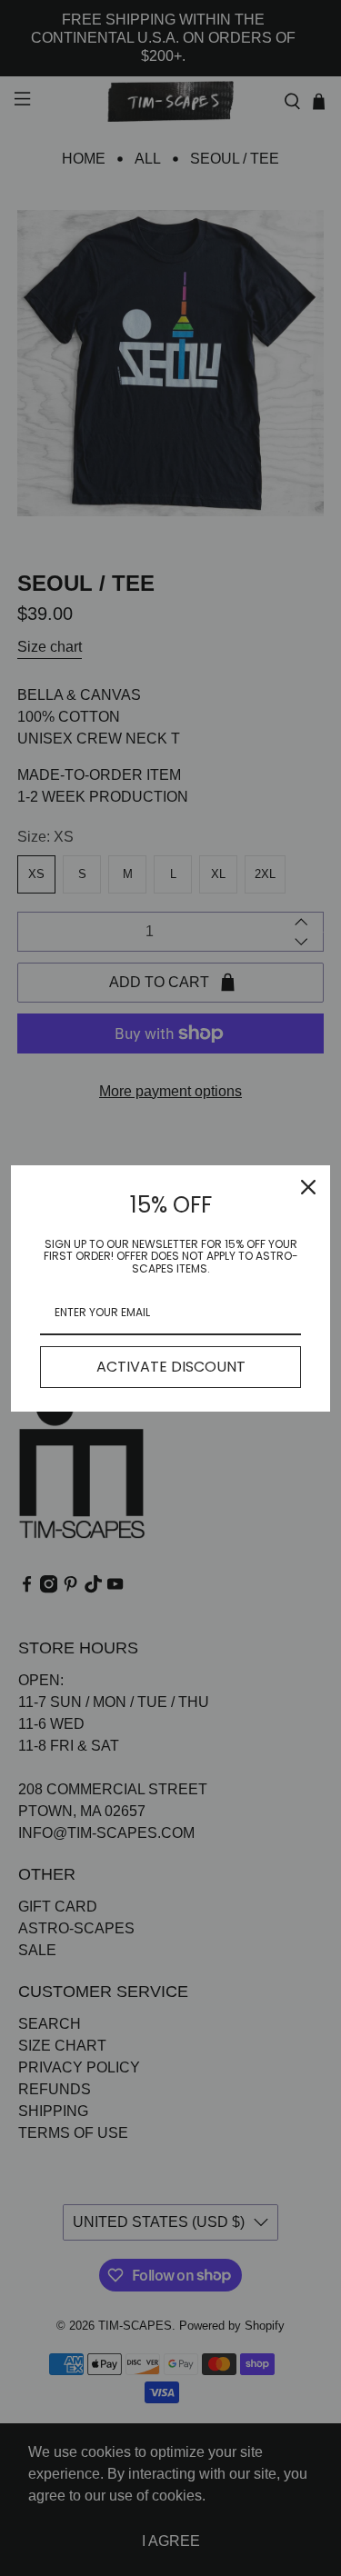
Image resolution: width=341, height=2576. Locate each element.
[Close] (308, 1187)
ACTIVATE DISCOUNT (171, 1367)
